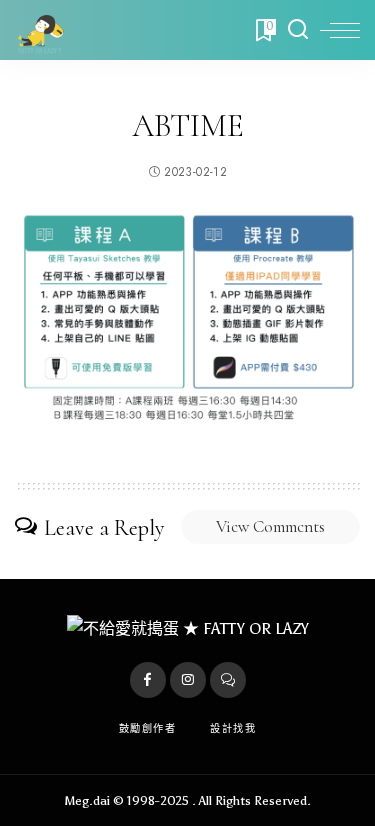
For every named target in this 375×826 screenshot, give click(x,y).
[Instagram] (188, 680)
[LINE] (228, 680)
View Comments (270, 526)
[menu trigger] (340, 30)
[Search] (298, 30)
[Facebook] (148, 680)
